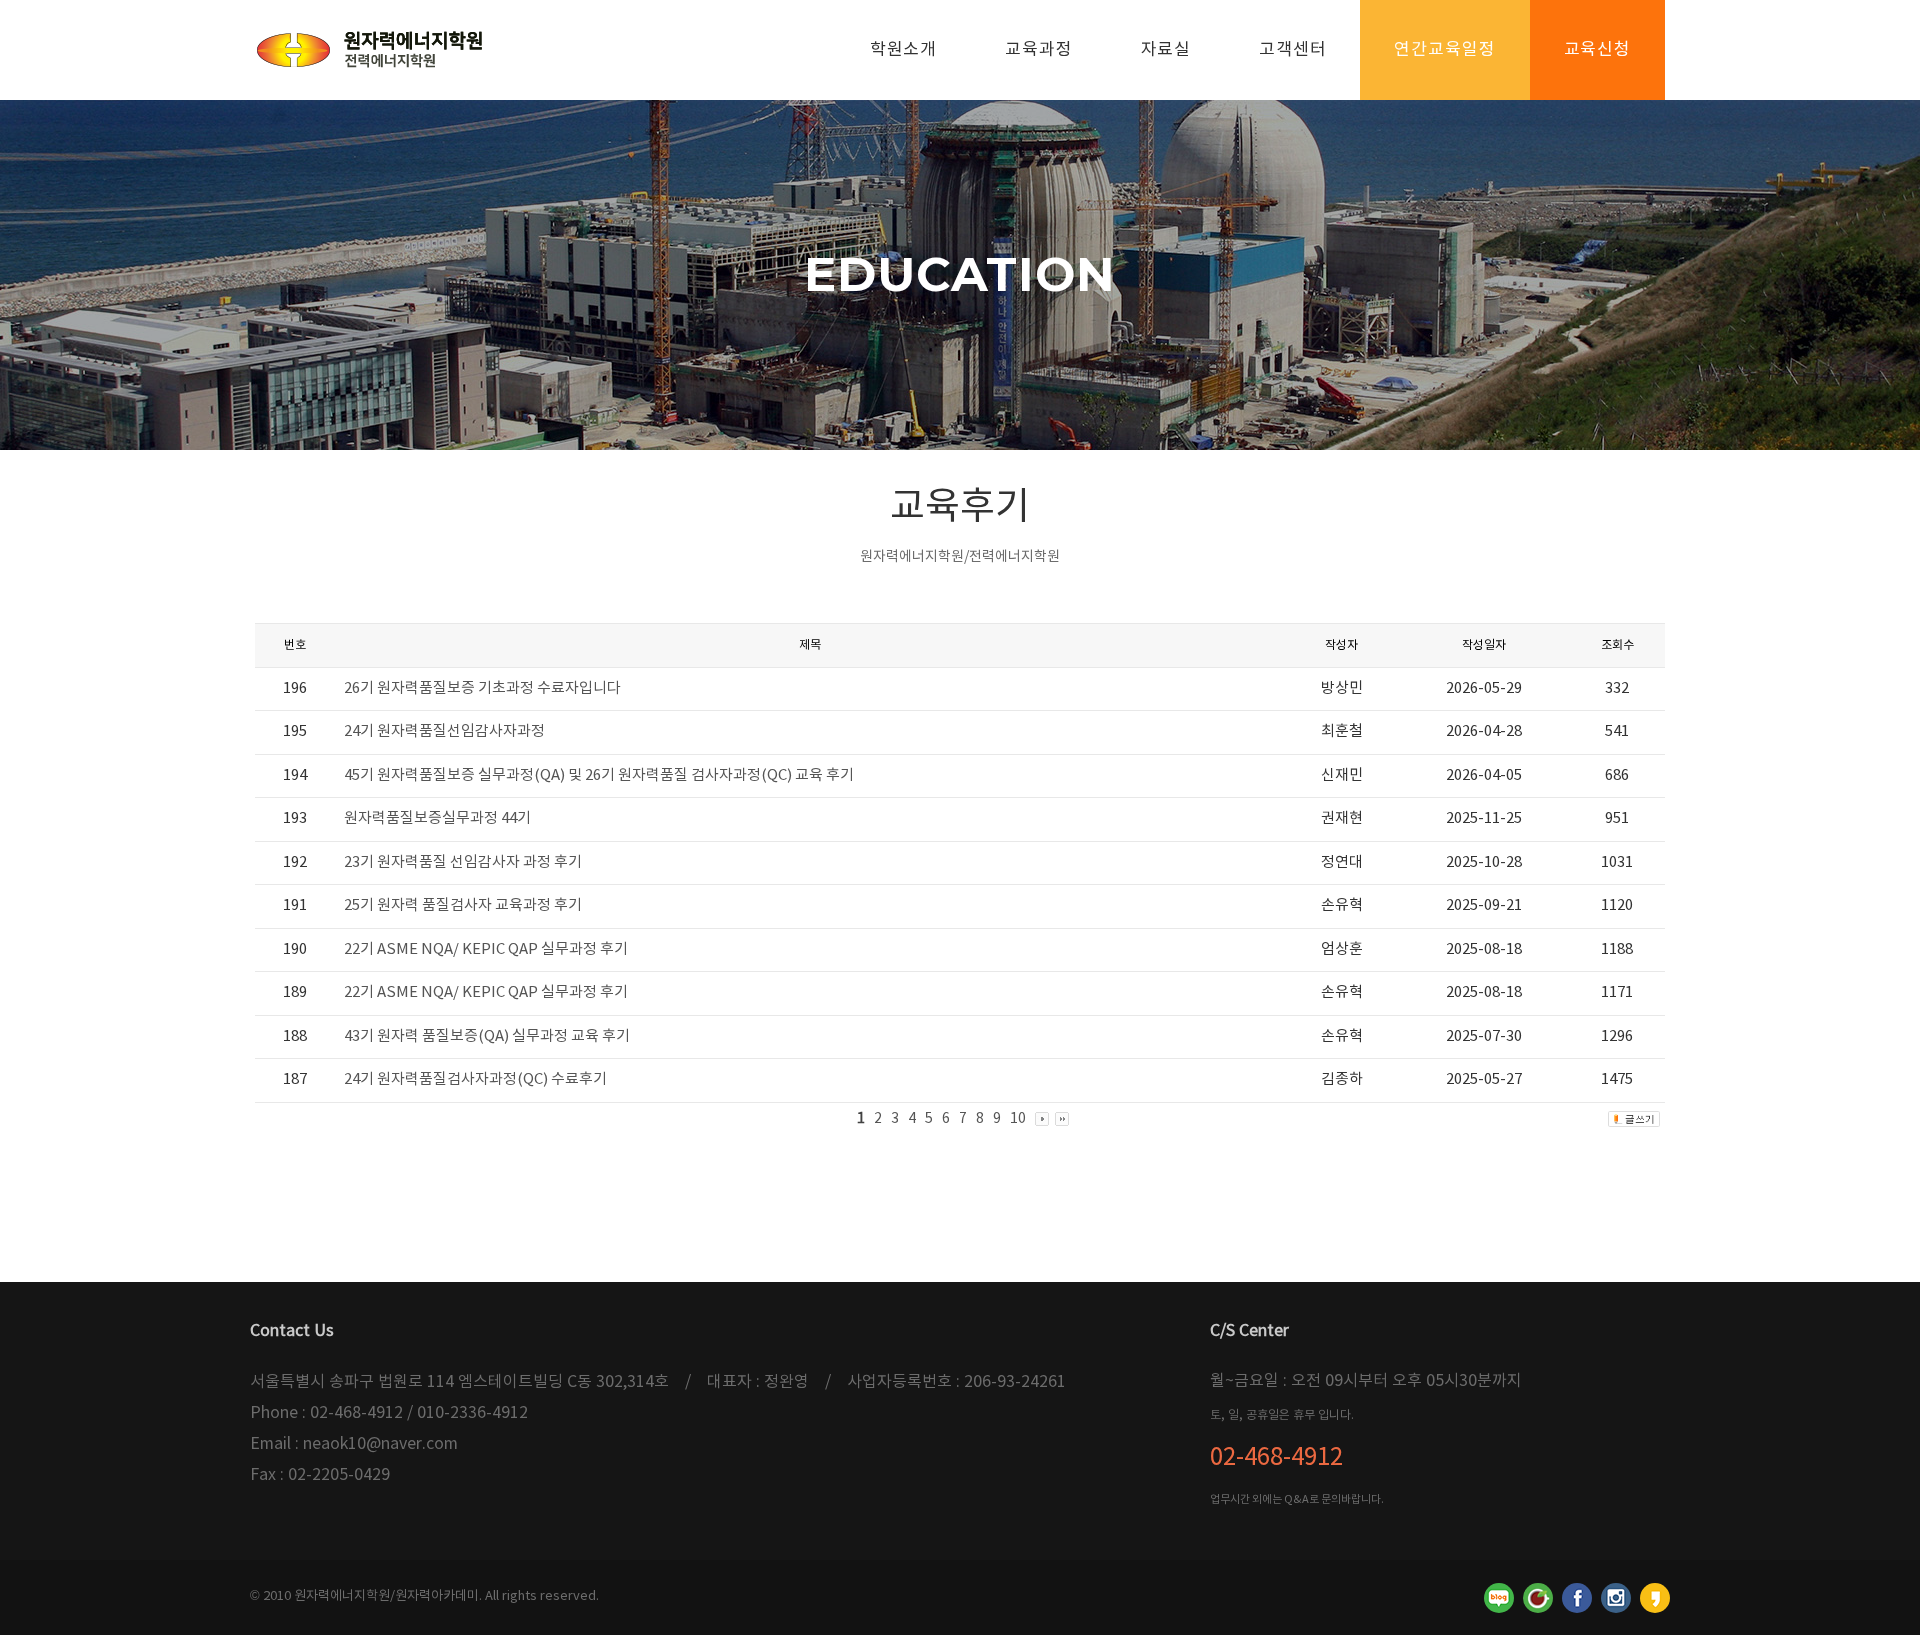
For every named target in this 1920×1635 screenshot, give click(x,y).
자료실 (1166, 50)
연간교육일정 (1444, 50)
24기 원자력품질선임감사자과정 (444, 731)
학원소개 (903, 50)
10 (1018, 1119)
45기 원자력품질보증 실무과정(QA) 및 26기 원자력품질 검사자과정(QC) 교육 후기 (599, 775)
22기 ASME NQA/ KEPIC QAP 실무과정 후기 (486, 949)
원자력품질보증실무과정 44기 (437, 818)
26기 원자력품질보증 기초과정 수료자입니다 (482, 688)
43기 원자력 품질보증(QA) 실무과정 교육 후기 (487, 1036)
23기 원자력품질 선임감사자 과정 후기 (463, 862)
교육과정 (1038, 50)
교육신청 (1597, 50)
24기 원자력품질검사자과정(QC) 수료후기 (475, 1079)
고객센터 (1292, 50)
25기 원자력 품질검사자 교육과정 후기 (463, 905)
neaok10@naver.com (380, 1444)
